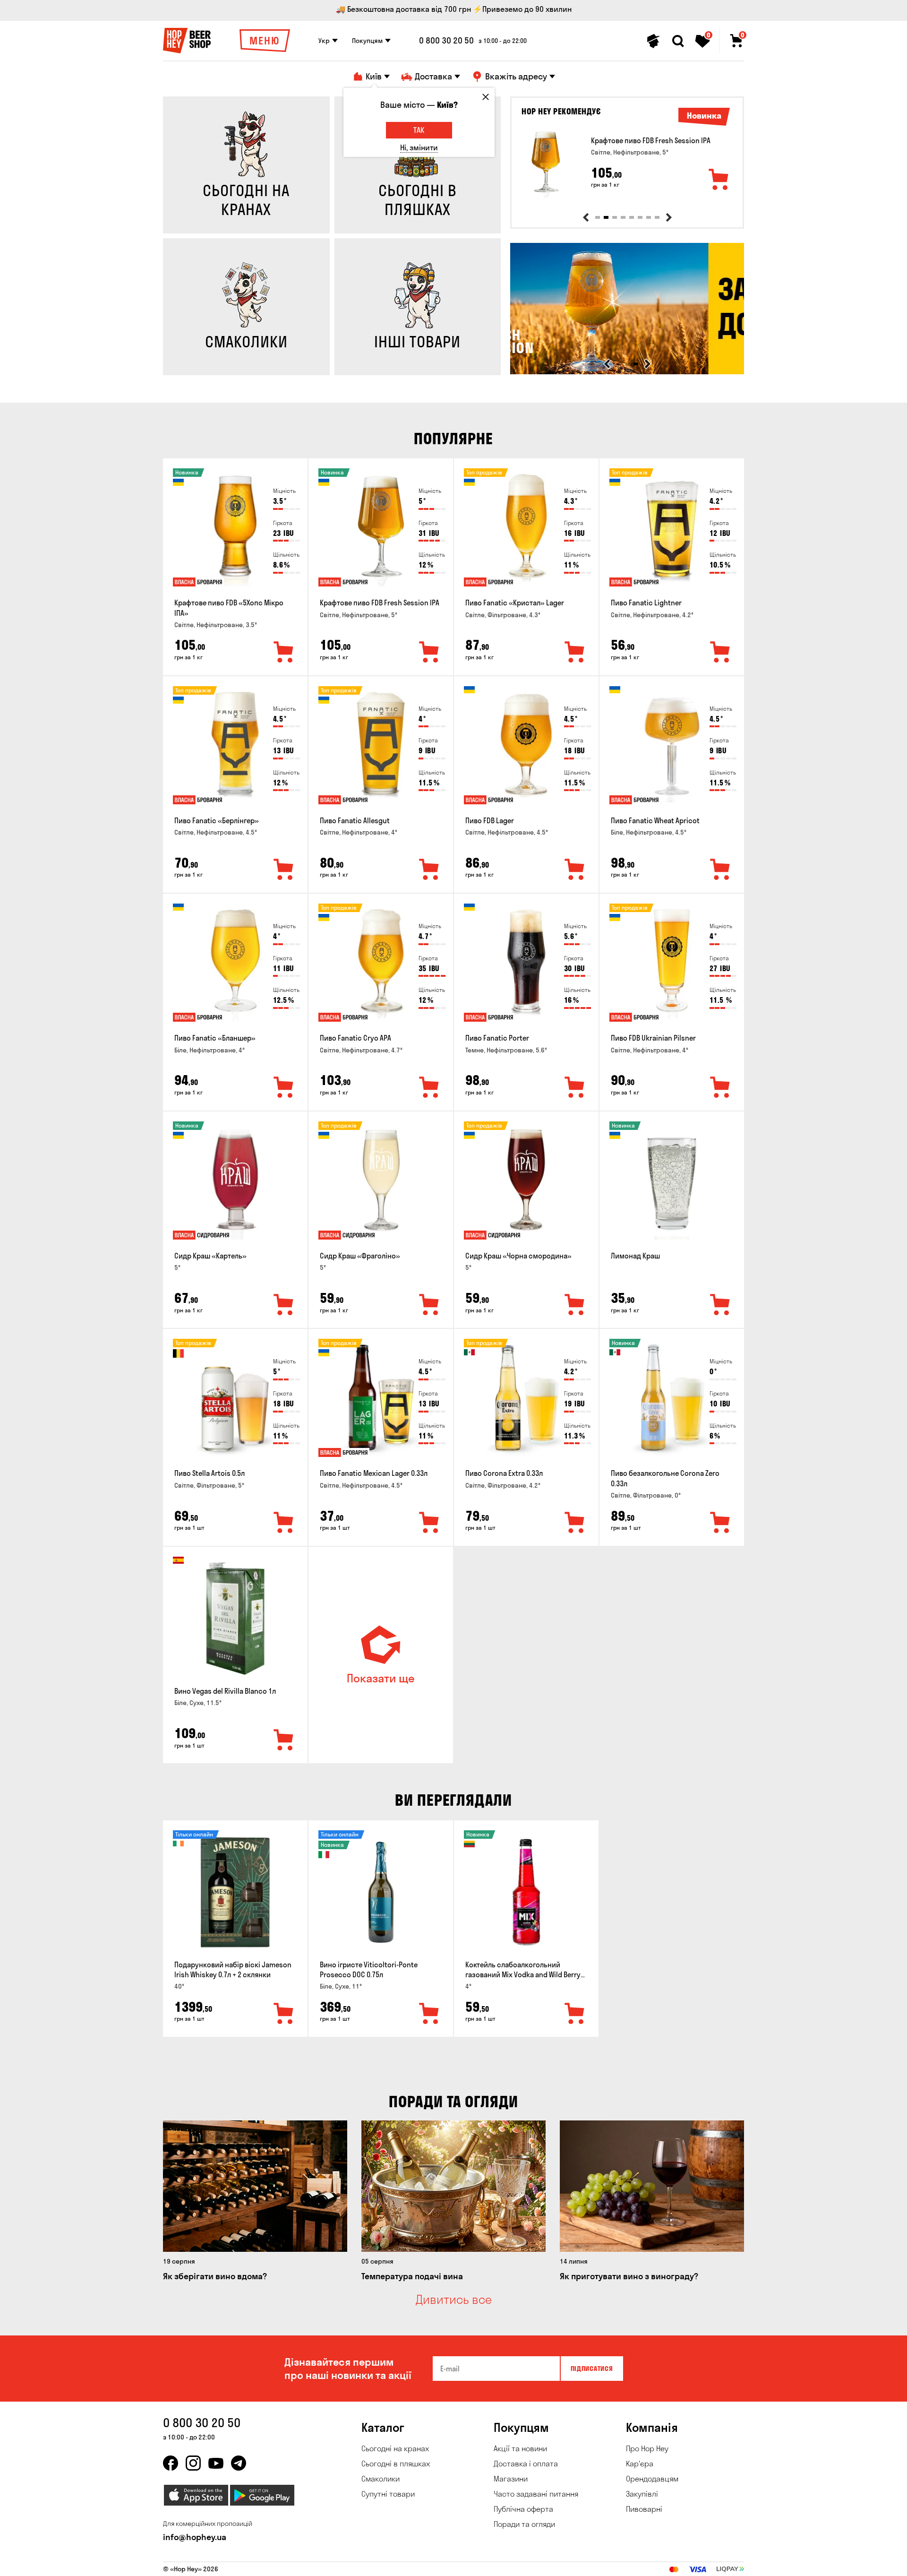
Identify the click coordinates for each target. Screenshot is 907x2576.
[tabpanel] (627, 164)
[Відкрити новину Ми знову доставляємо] (627, 372)
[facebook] (171, 2463)
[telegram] (239, 2463)
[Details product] (546, 164)
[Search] (678, 41)
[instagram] (193, 2463)
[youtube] (216, 2463)
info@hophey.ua (195, 2537)
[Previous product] (586, 217)
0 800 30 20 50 (446, 41)
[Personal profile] (653, 41)
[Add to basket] (719, 180)
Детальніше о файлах (633, 2563)
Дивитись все (454, 2300)
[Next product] (669, 217)
